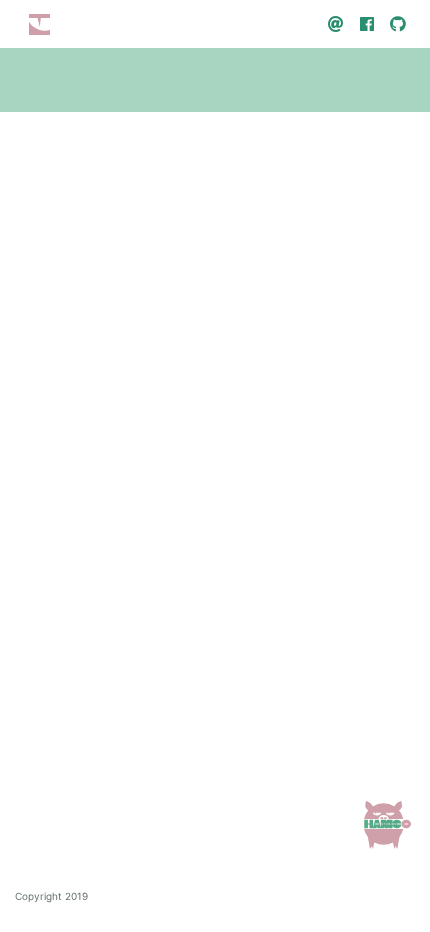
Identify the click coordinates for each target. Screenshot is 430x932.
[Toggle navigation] (39, 24)
